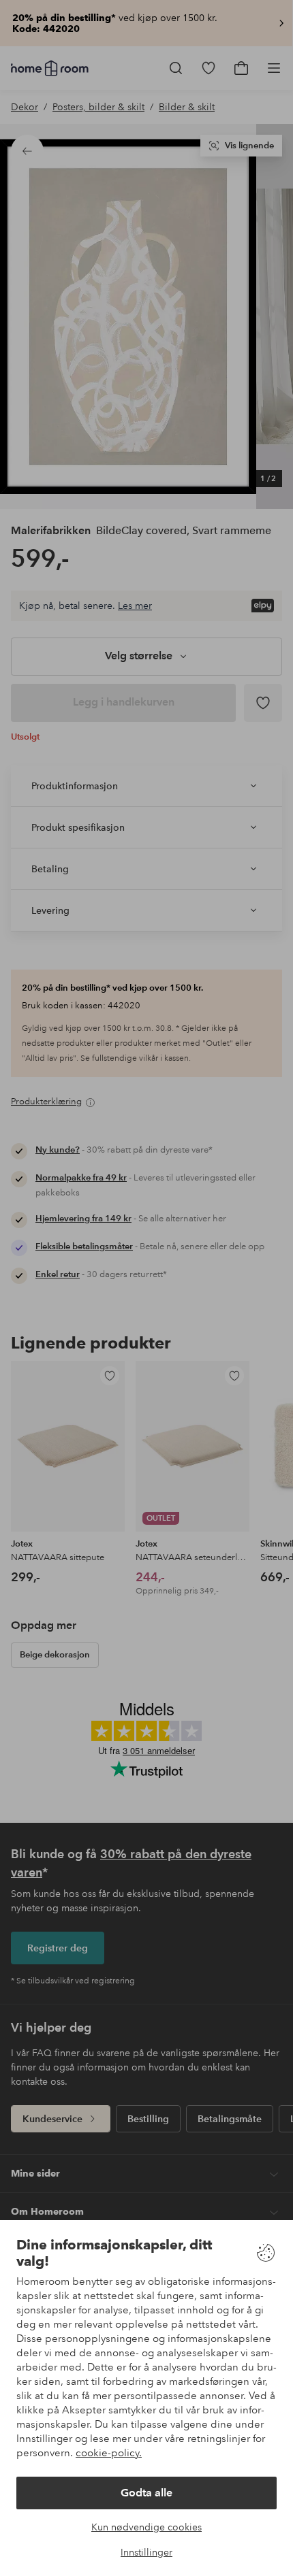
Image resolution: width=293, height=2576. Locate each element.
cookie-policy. (109, 2453)
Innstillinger (146, 2552)
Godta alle (146, 2493)
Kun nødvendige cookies (146, 2527)
